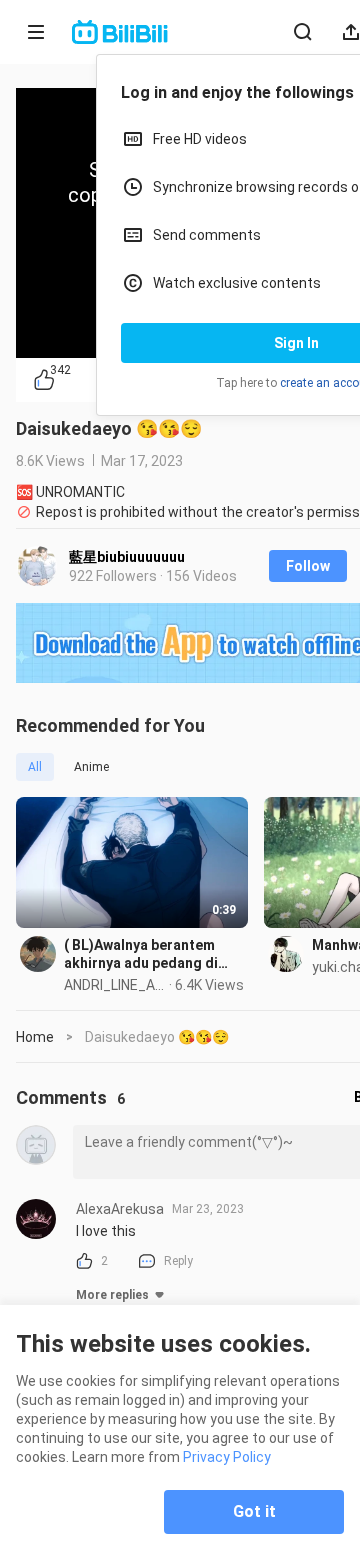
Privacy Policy (227, 1457)
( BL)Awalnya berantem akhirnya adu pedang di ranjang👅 (141, 954)
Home (35, 1037)
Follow (308, 566)
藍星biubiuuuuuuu (127, 557)
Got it (254, 1511)
